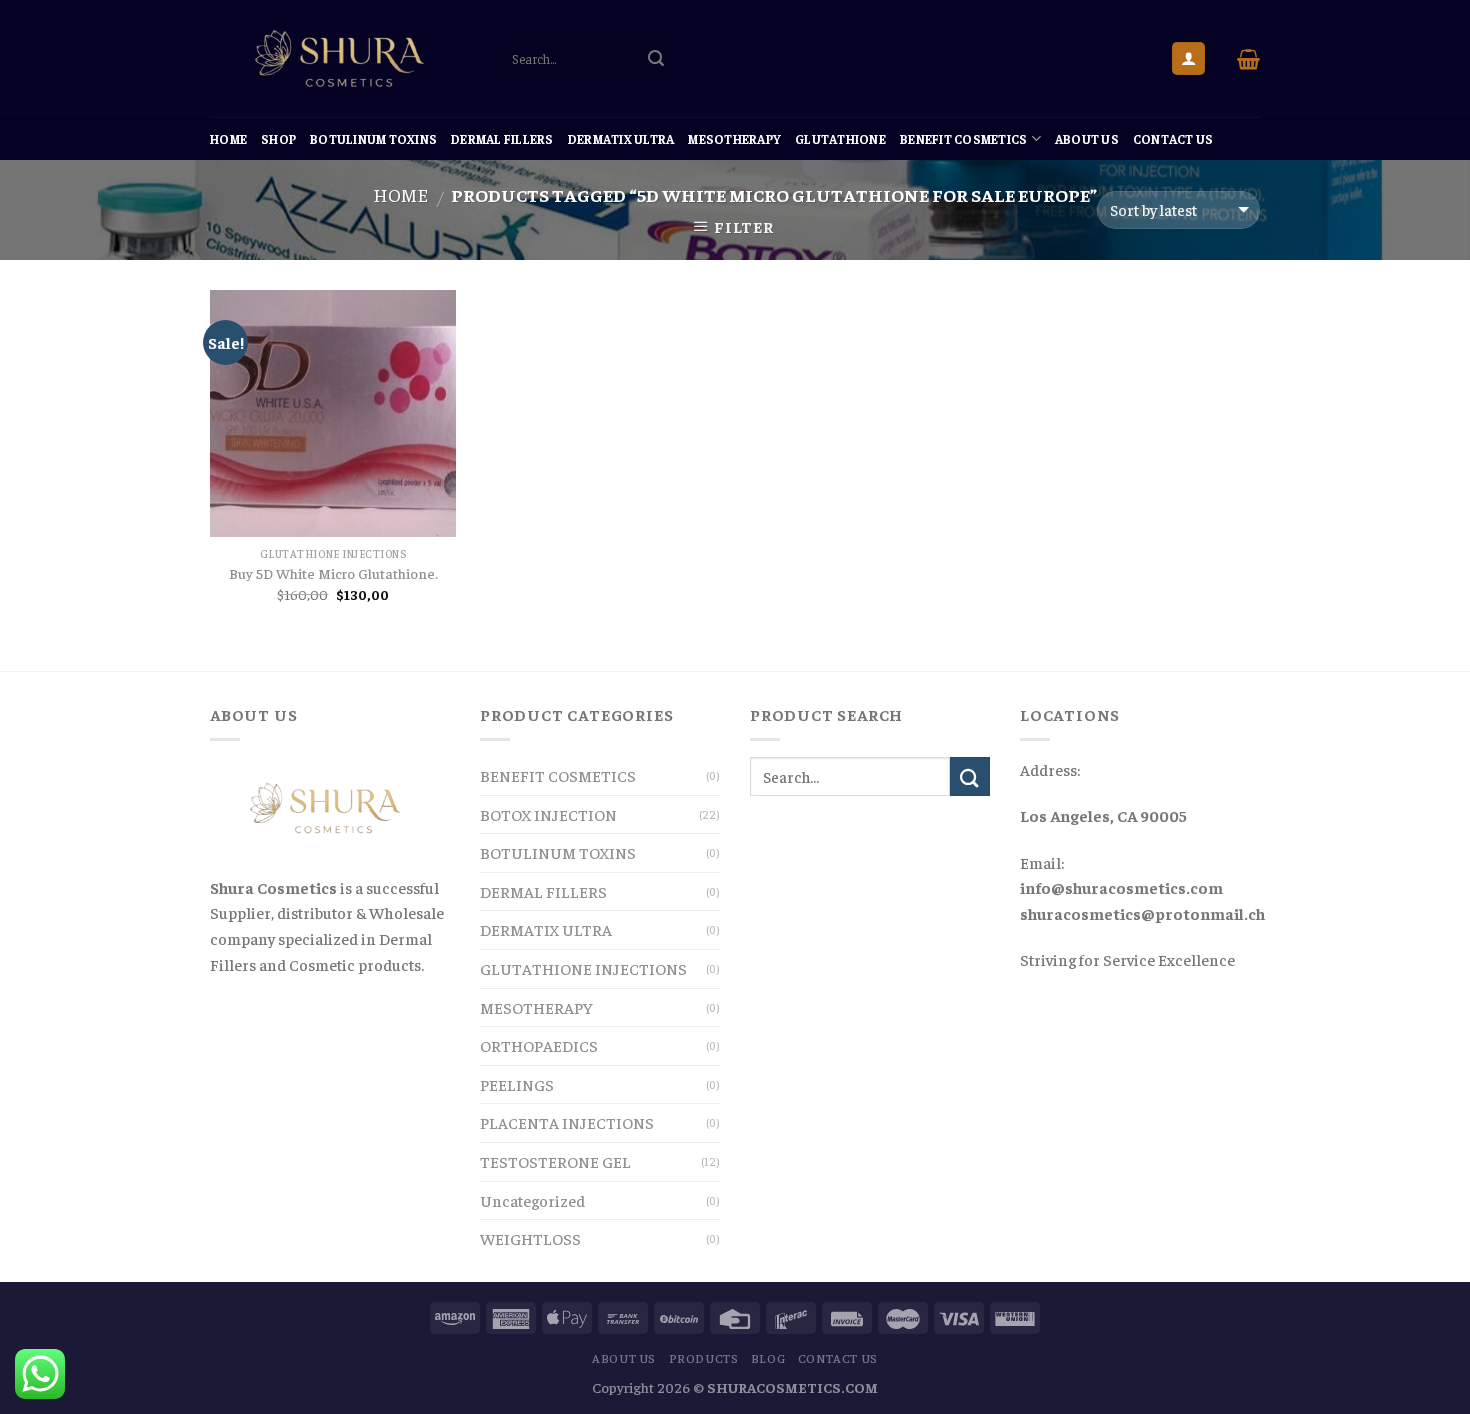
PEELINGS (517, 1084)
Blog (768, 1358)
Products (704, 1358)
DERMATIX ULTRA (621, 139)
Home (228, 139)
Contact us (1173, 139)
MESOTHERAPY (734, 139)
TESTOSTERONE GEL (555, 1161)
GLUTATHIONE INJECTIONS (583, 968)
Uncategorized (532, 1200)
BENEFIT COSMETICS (963, 139)
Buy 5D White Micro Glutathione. (333, 573)
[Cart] (1248, 59)
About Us (1087, 139)
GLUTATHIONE (840, 139)
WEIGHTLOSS (530, 1238)
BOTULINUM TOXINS (373, 139)
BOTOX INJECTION (548, 814)
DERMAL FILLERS (502, 139)
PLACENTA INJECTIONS (567, 1122)
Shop (278, 139)
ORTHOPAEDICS (539, 1045)
